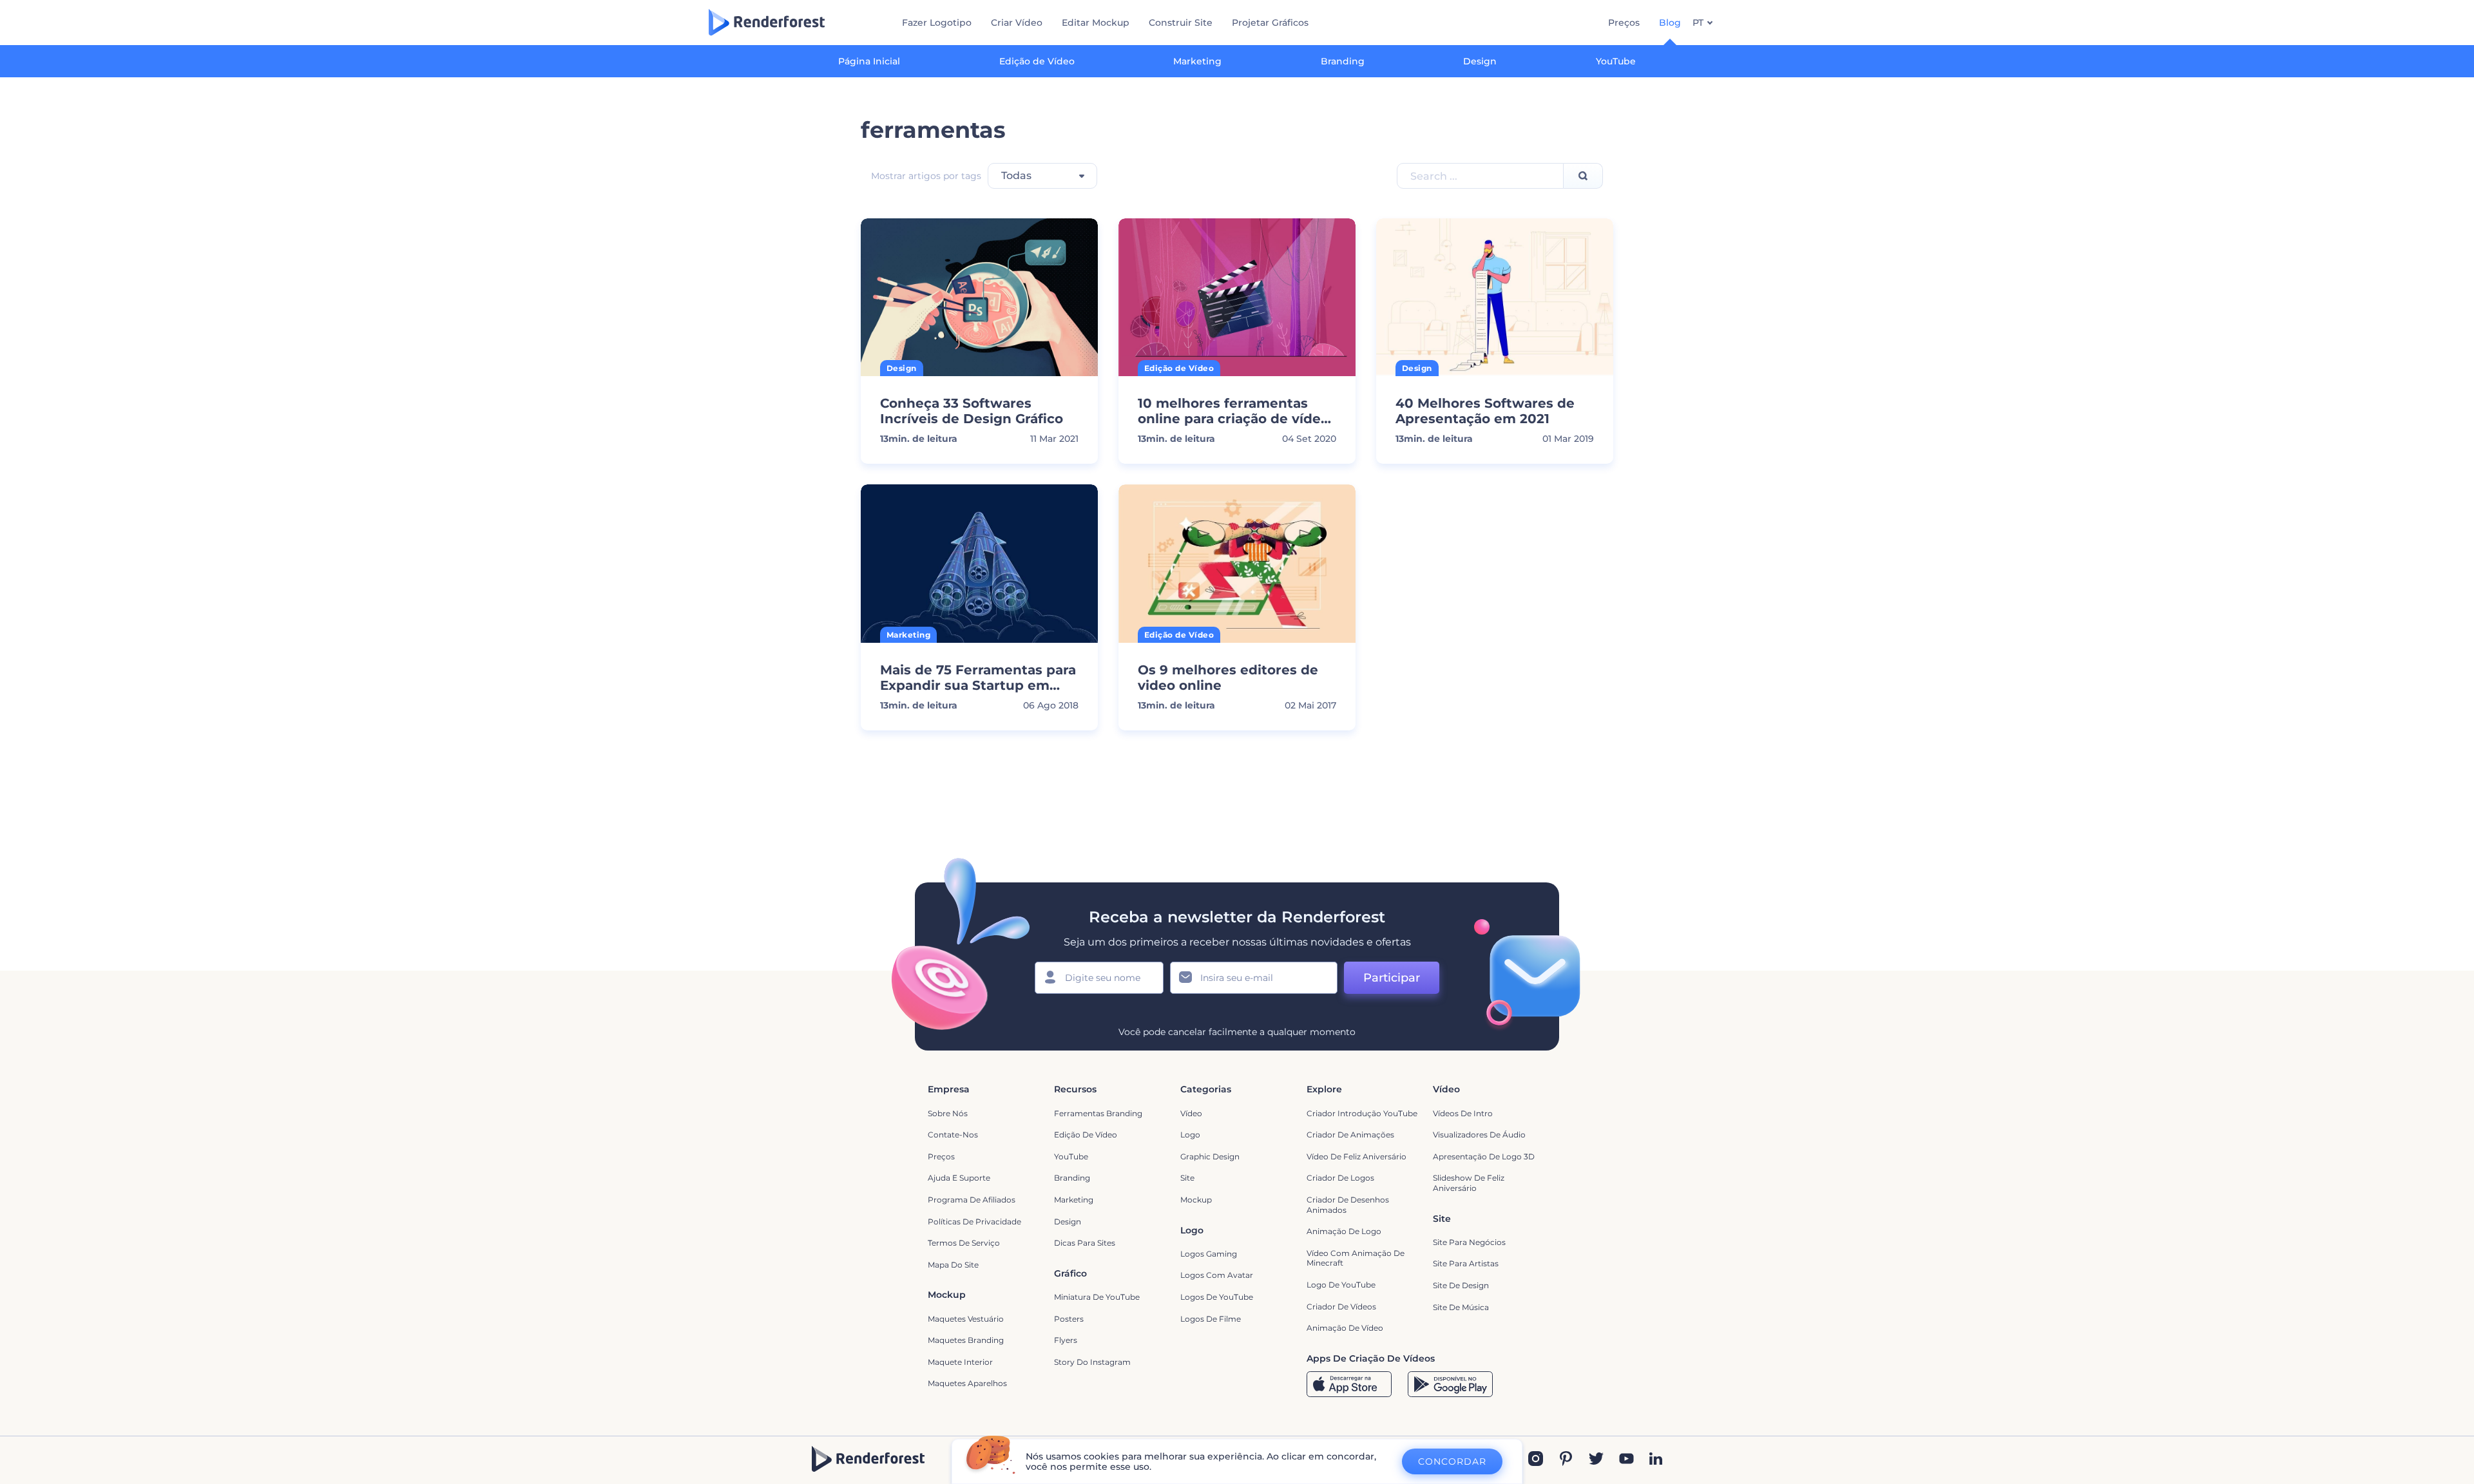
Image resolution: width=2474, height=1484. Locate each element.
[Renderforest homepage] (767, 22)
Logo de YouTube (1341, 1285)
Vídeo (1191, 1113)
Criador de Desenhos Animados (1348, 1205)
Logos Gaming (1209, 1254)
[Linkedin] (1656, 1460)
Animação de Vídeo (1345, 1328)
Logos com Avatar (1217, 1275)
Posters (1069, 1319)
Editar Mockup (1096, 23)
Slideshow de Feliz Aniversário (1469, 1183)
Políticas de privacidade (974, 1222)
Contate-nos (953, 1135)
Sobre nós (948, 1113)
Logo (1190, 1135)
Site (1187, 1178)
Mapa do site (953, 1265)
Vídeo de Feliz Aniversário (1357, 1156)
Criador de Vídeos (1341, 1307)
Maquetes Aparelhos (967, 1383)
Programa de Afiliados (972, 1200)
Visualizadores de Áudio (1479, 1135)
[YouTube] (1626, 1460)
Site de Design (1461, 1285)
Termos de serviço (964, 1243)
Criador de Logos (1340, 1178)
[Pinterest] (1566, 1460)
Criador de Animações (1350, 1135)
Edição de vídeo (1086, 1135)
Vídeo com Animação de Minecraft (1356, 1258)
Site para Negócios (1469, 1242)
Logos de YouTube (1217, 1297)
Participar (1392, 978)
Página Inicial (869, 61)
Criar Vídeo (1017, 23)
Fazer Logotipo (937, 23)
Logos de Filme (1211, 1319)
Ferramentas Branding (1098, 1113)
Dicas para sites (1085, 1243)
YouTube (1616, 61)
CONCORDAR (1452, 1461)
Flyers (1066, 1340)
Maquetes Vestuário (966, 1319)
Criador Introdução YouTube (1362, 1113)
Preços (1624, 23)
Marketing (1197, 61)
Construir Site (1181, 23)
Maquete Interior (960, 1362)
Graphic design (1210, 1156)
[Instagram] (1536, 1460)
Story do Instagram (1092, 1362)
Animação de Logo (1344, 1231)
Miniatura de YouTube (1097, 1297)
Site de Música (1461, 1307)
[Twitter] (1596, 1460)
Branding (1343, 61)
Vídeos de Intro (1463, 1113)
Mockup (1196, 1200)
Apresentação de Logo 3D (1484, 1156)
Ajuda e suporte (959, 1178)
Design (1480, 61)
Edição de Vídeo (1037, 61)
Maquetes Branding (966, 1340)
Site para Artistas (1466, 1263)
